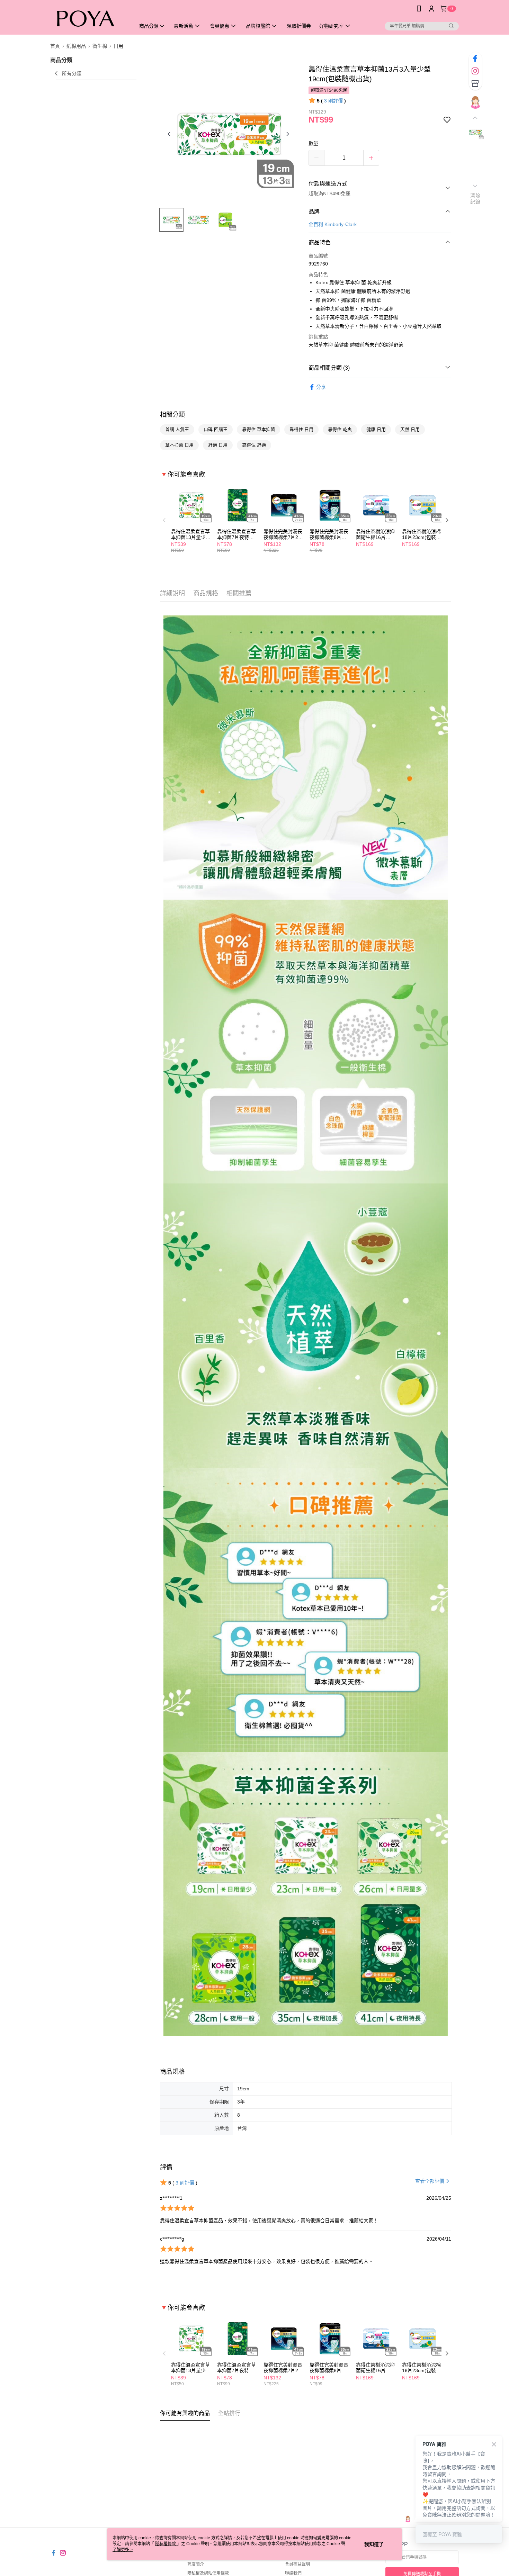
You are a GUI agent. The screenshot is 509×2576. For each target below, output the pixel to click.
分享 (321, 387)
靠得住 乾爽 (340, 429)
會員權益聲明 (297, 2564)
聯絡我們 (293, 2573)
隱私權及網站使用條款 (208, 2573)
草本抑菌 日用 (179, 445)
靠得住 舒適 (254, 445)
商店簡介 (196, 2564)
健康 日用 (376, 429)
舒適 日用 (218, 445)
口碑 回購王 (216, 429)
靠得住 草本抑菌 (258, 429)
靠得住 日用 (301, 429)
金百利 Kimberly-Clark (333, 224)
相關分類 (172, 415)
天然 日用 (410, 429)
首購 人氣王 (177, 429)
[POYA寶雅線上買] (89, 18)
